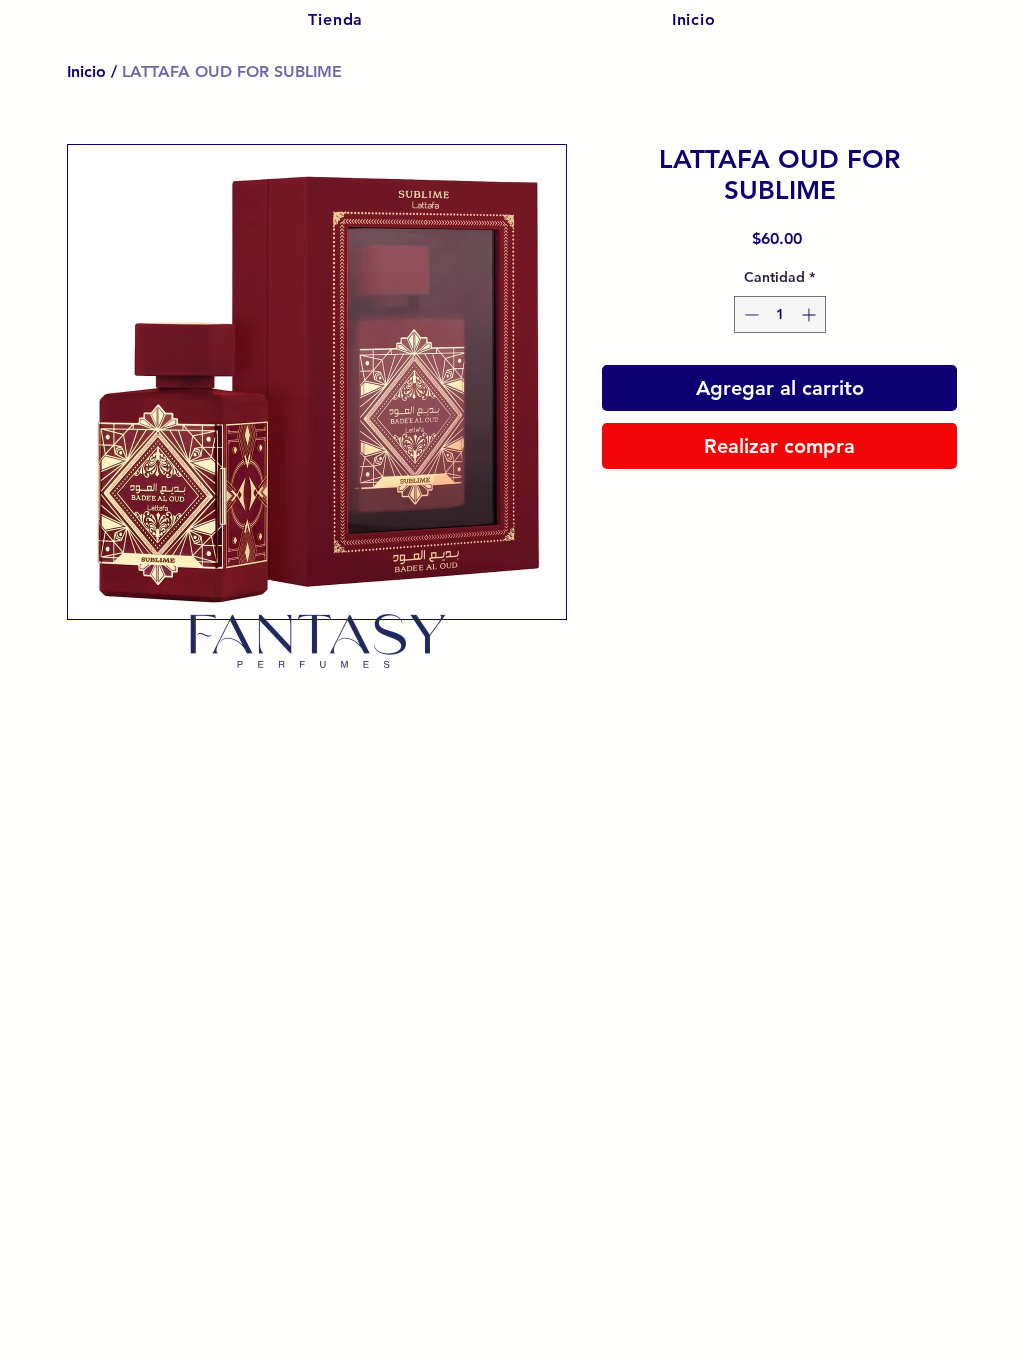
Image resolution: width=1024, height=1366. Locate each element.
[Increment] (810, 314)
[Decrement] (749, 314)
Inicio (86, 71)
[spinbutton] (780, 314)
